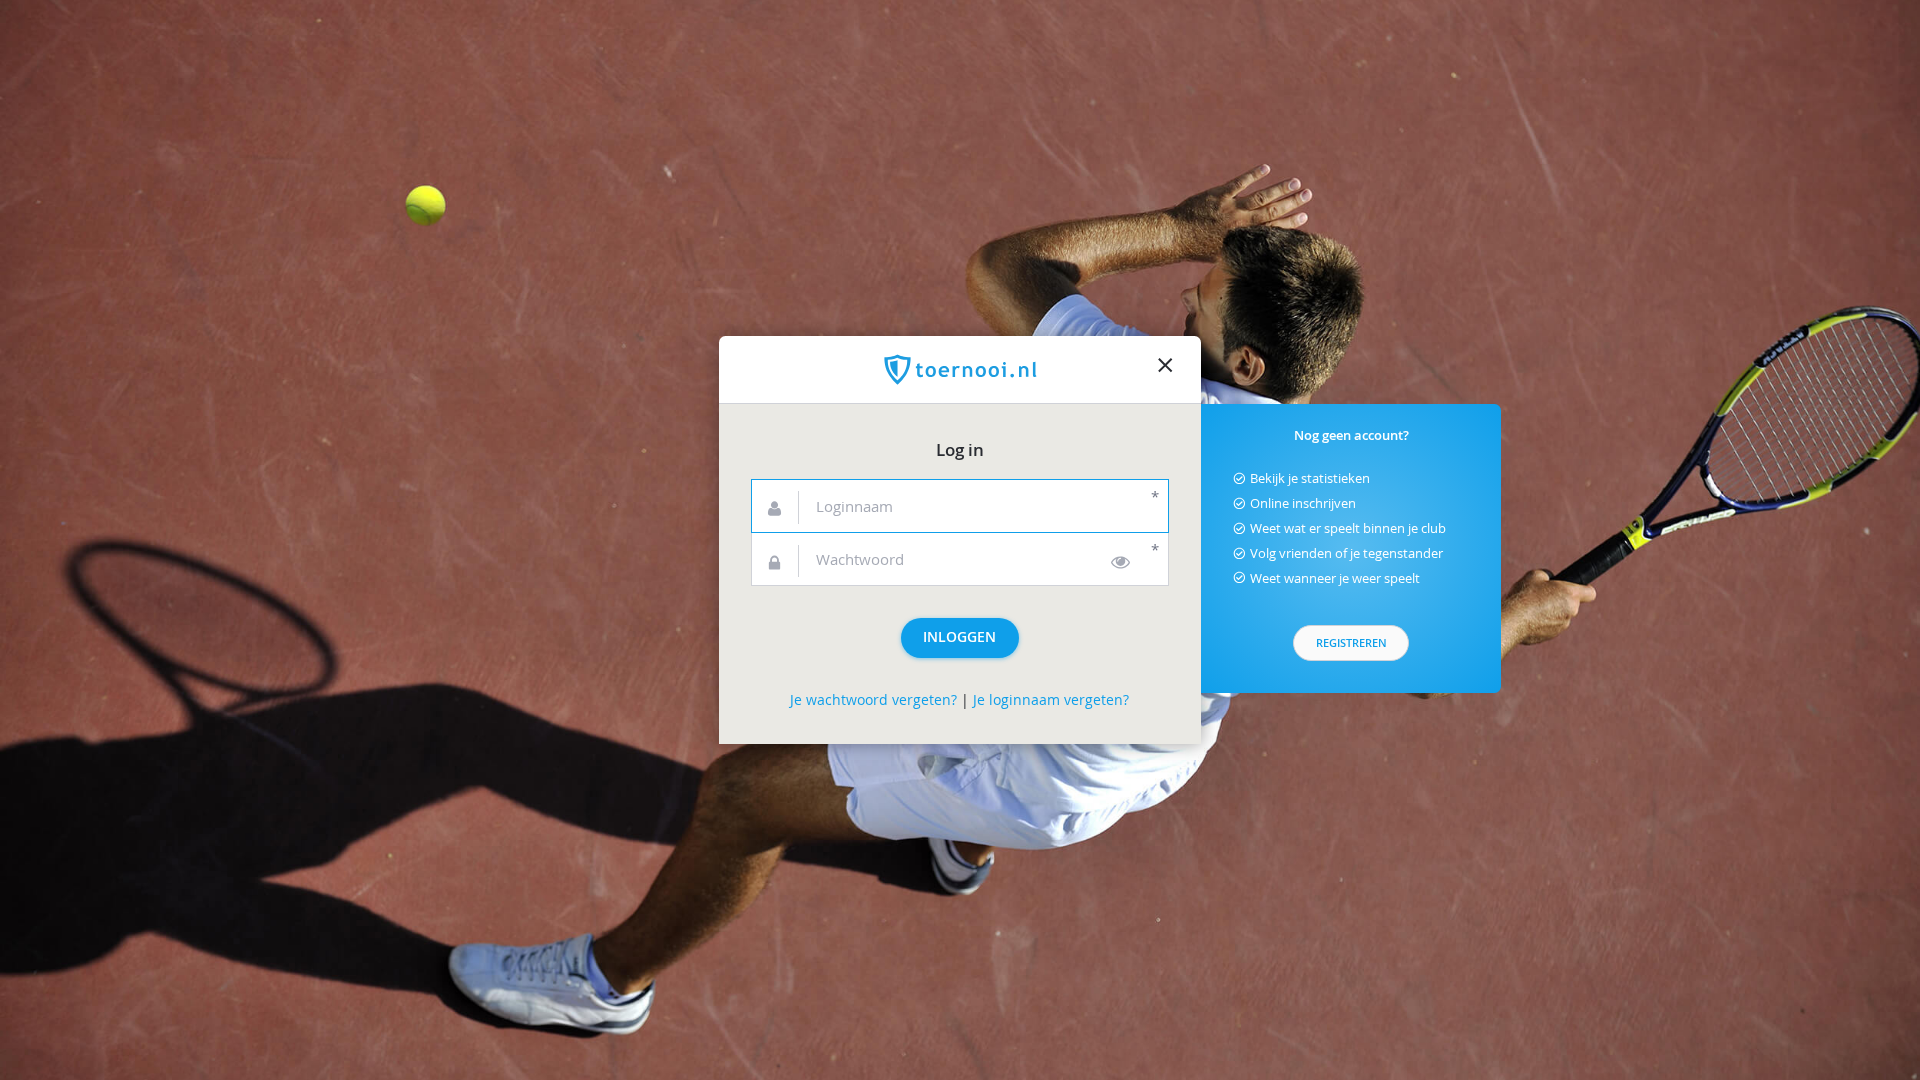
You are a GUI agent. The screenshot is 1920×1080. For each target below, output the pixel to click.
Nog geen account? (1351, 435)
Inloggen (959, 637)
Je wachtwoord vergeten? (873, 700)
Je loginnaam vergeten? (1051, 700)
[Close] (1165, 370)
